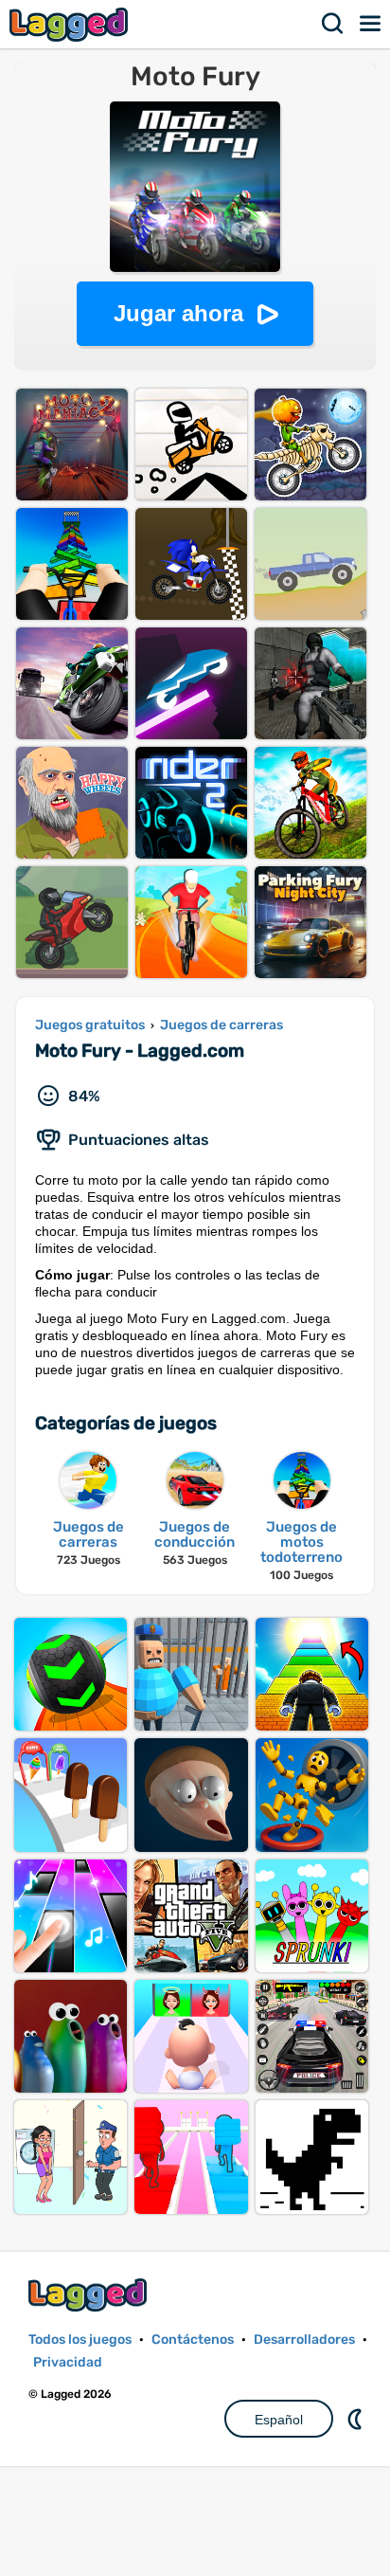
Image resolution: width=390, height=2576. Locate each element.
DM (357, 2419)
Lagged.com (90, 2295)
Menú (371, 24)
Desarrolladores (304, 2340)
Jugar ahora (178, 313)
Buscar (333, 24)
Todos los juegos (80, 2340)
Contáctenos (193, 2340)
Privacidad (68, 2362)
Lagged (71, 24)
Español (279, 2420)
